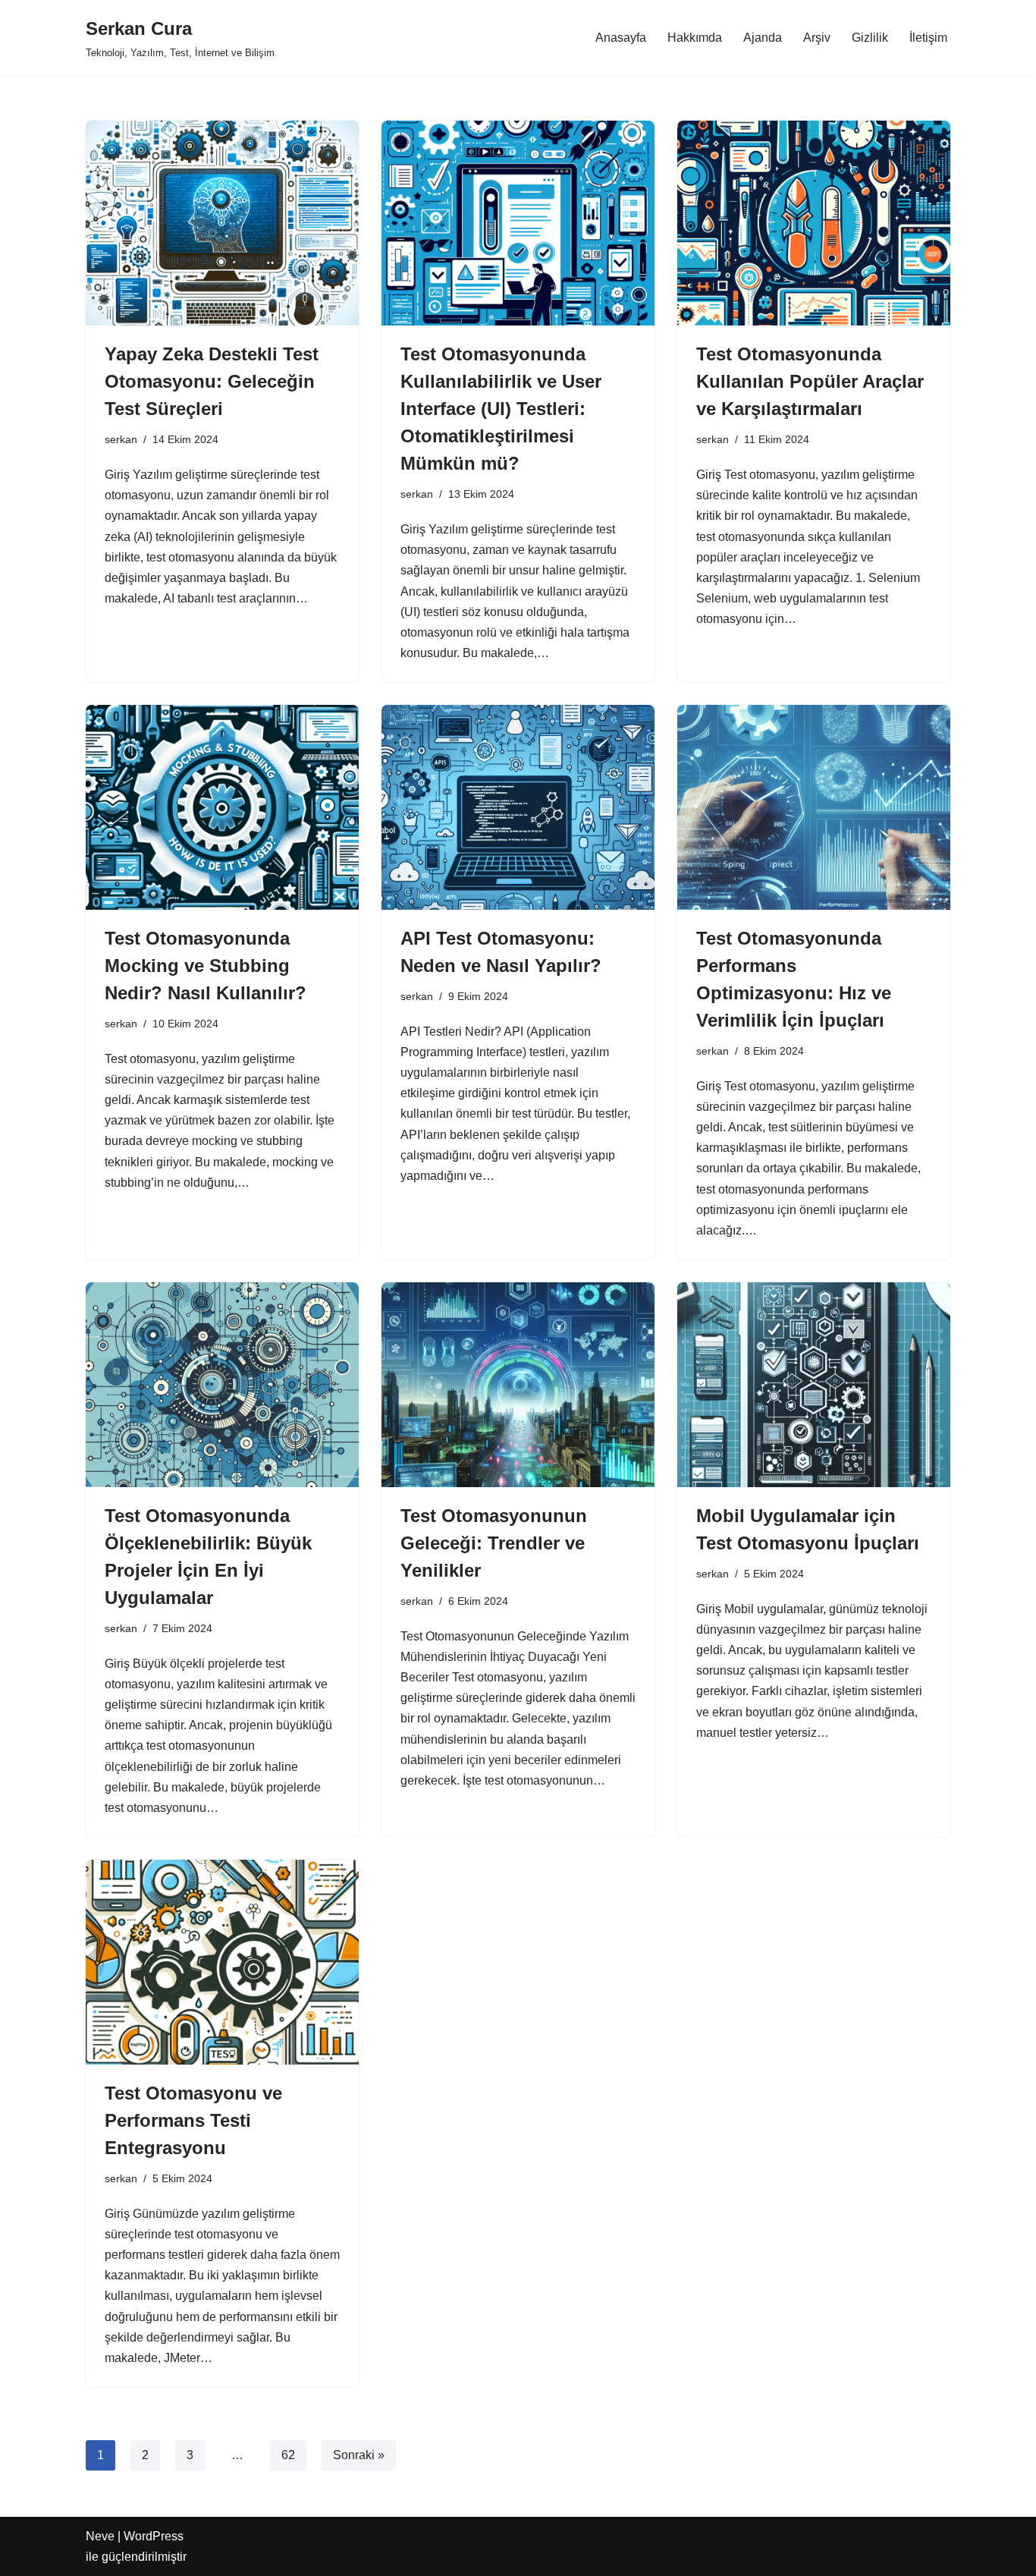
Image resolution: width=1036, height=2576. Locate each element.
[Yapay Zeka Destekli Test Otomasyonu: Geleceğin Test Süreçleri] (222, 223)
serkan (121, 439)
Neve (100, 2536)
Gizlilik (870, 38)
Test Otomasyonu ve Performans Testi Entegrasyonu (193, 2120)
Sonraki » (359, 2455)
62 (288, 2455)
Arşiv (817, 38)
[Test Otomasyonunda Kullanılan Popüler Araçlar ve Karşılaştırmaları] (814, 223)
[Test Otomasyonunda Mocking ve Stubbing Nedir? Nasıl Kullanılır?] (222, 807)
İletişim (928, 38)
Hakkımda (695, 38)
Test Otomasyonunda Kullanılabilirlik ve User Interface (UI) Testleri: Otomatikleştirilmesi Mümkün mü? (501, 409)
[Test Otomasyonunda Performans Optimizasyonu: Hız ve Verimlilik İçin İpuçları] (814, 807)
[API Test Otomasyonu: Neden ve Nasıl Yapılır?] (518, 807)
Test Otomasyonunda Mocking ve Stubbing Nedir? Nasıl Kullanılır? (206, 966)
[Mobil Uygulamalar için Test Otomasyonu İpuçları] (814, 1385)
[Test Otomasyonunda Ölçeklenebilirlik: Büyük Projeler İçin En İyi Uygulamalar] (222, 1385)
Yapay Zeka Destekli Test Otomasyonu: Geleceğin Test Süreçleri (212, 381)
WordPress (154, 2536)
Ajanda (763, 38)
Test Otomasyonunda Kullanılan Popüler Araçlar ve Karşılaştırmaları (810, 381)
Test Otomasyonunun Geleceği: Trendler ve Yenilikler (494, 1543)
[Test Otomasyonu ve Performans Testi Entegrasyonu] (222, 1962)
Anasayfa (621, 38)
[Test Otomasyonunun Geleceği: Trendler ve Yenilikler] (518, 1385)
